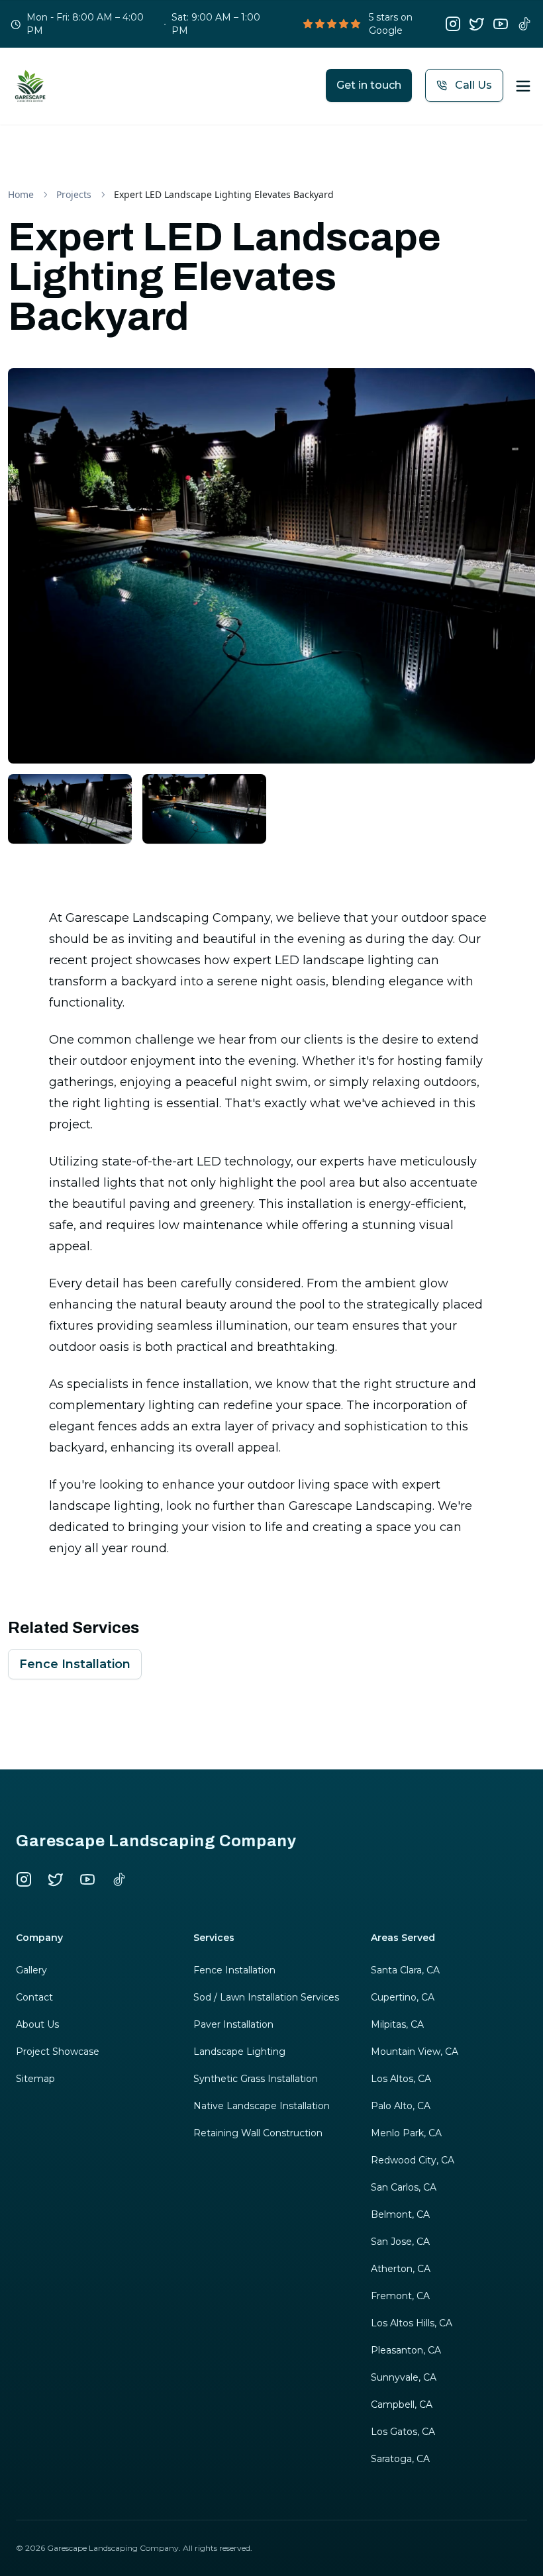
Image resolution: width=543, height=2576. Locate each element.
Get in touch (369, 85)
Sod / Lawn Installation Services (266, 1997)
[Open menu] (523, 86)
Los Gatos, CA (403, 2432)
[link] (224, 195)
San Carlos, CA (404, 2187)
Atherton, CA (401, 2269)
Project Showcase (58, 2052)
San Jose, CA (400, 2242)
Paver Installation (233, 2024)
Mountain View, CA (415, 2052)
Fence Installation (75, 1664)
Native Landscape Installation (262, 2106)
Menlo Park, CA (406, 2133)
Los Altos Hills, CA (412, 2323)
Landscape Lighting (239, 2052)
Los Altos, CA (401, 2079)
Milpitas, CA (397, 2024)
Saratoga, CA (400, 2459)
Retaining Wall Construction (258, 2133)
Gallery (31, 1970)
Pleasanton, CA (406, 2350)
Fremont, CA (400, 2296)
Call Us (473, 85)
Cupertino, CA (403, 1997)
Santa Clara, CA (405, 1970)
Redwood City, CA (413, 2160)
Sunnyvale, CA (404, 2377)
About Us (37, 2024)
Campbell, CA (402, 2404)
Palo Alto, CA (401, 2106)
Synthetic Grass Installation (256, 2079)
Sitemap (35, 2079)
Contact (34, 1997)
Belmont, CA (400, 2214)
